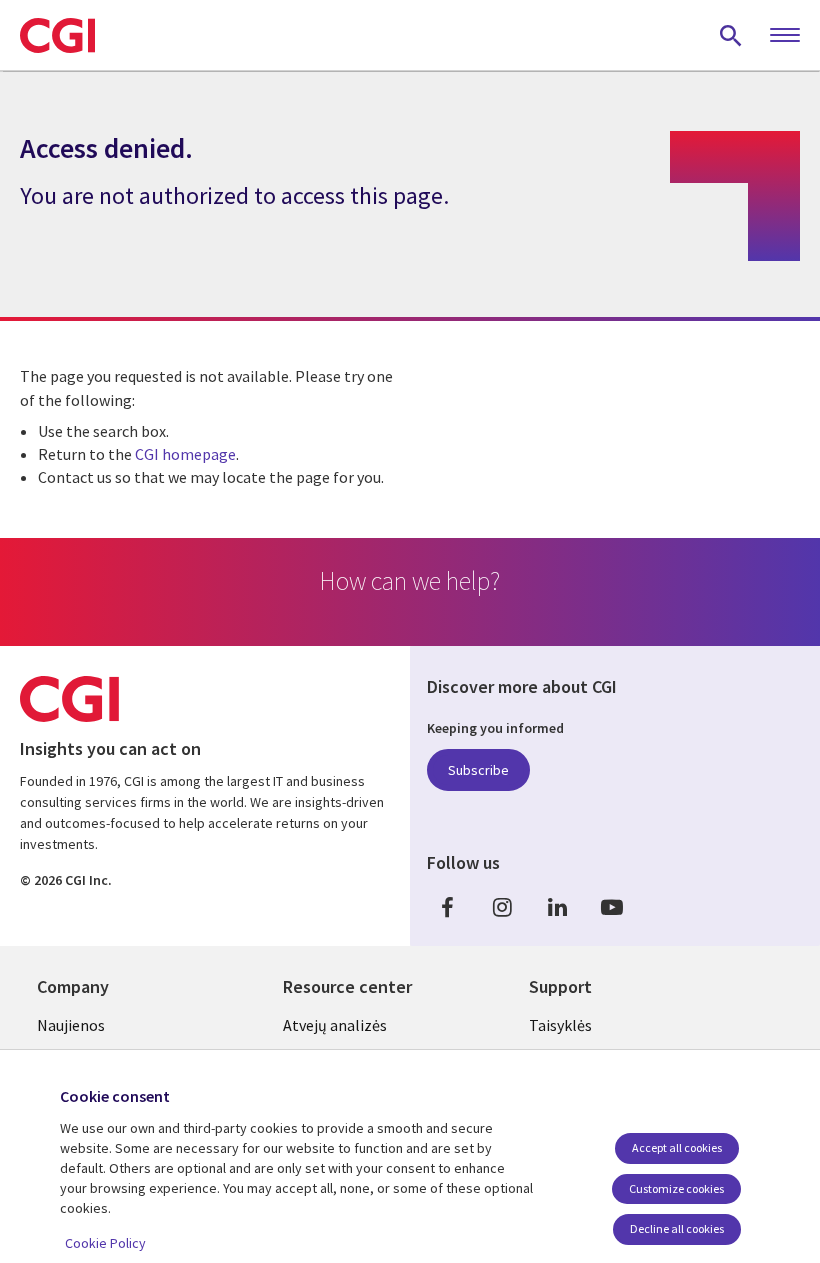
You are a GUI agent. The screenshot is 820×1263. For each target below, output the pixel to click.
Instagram (502, 906)
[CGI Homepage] (57, 35)
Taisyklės (560, 1025)
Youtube (612, 906)
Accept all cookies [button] (677, 1147)
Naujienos (71, 1025)
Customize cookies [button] (676, 1188)
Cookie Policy (105, 1243)
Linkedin (557, 906)
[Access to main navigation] (785, 36)
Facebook (447, 906)
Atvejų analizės (335, 1025)
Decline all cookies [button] (677, 1228)
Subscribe (478, 770)
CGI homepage (185, 454)
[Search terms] (731, 35)
